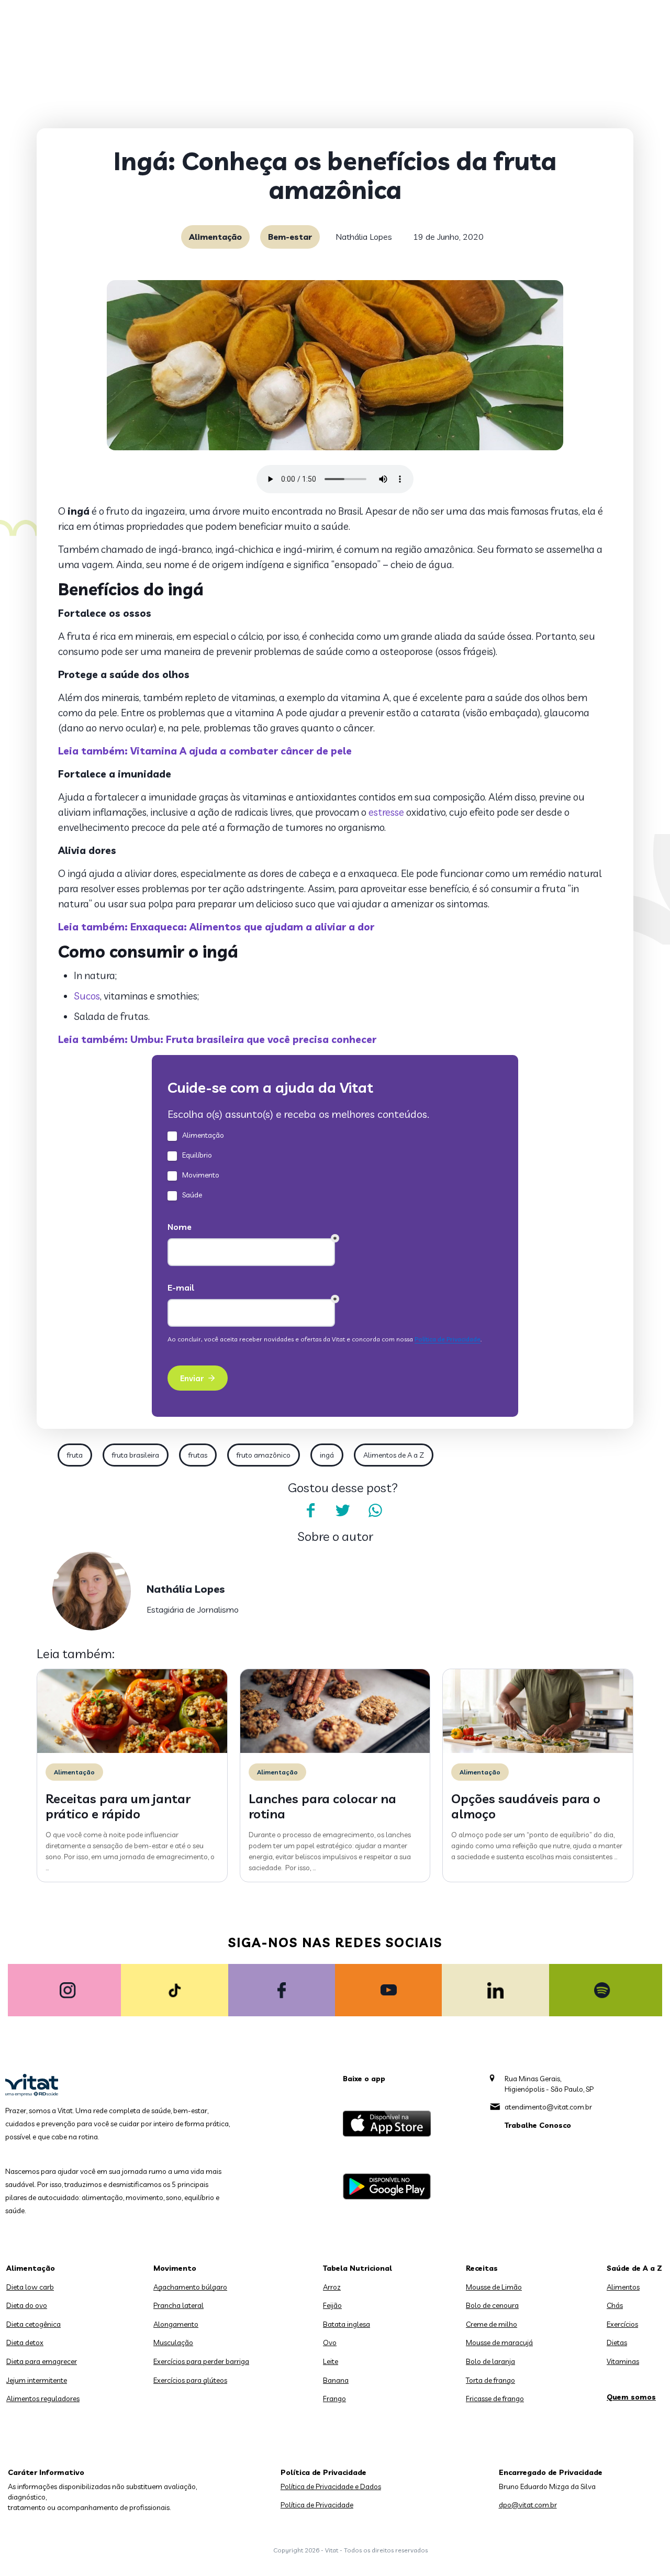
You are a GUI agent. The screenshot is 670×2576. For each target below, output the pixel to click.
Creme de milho (492, 2324)
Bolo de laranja (490, 2361)
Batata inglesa (347, 2324)
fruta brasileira (136, 1455)
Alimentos (623, 2287)
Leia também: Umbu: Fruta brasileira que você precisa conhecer (217, 1039)
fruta (75, 1455)
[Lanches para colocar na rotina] (335, 1750)
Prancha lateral (178, 2305)
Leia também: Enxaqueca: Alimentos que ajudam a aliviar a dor (216, 927)
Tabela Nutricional (358, 2268)
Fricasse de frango (495, 2399)
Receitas (482, 2268)
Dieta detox (25, 2342)
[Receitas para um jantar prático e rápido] (132, 1750)
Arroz (332, 2287)
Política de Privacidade (317, 2505)
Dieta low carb (30, 2287)
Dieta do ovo (27, 2305)
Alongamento (176, 2324)
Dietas (617, 2342)
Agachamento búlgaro (190, 2287)
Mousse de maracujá (499, 2342)
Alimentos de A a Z (394, 1455)
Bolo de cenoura (492, 2305)
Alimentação (215, 237)
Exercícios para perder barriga (201, 2361)
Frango (334, 2399)
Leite (331, 2361)
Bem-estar (290, 237)
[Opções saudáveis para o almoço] (538, 1750)
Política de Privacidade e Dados (331, 2486)
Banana (336, 2380)
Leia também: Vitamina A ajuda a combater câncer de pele (205, 751)
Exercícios (622, 2324)
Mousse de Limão (494, 2287)
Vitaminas (623, 2361)
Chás (615, 2305)
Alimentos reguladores (43, 2399)
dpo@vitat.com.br (528, 2505)
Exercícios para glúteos (190, 2380)
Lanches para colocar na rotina (322, 1806)
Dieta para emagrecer (42, 2361)
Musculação (173, 2342)
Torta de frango (490, 2380)
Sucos (87, 996)
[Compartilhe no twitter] (343, 1511)
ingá (327, 1455)
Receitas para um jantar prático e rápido (118, 1806)
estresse (386, 812)
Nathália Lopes (364, 237)
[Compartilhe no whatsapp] (375, 1511)
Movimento (175, 2268)
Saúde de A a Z (634, 2268)
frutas (198, 1455)
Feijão (332, 2305)
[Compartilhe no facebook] (310, 1511)
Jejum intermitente (37, 2380)
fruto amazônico (264, 1455)
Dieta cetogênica (33, 2324)
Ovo (330, 2342)
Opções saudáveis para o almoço (526, 1806)
